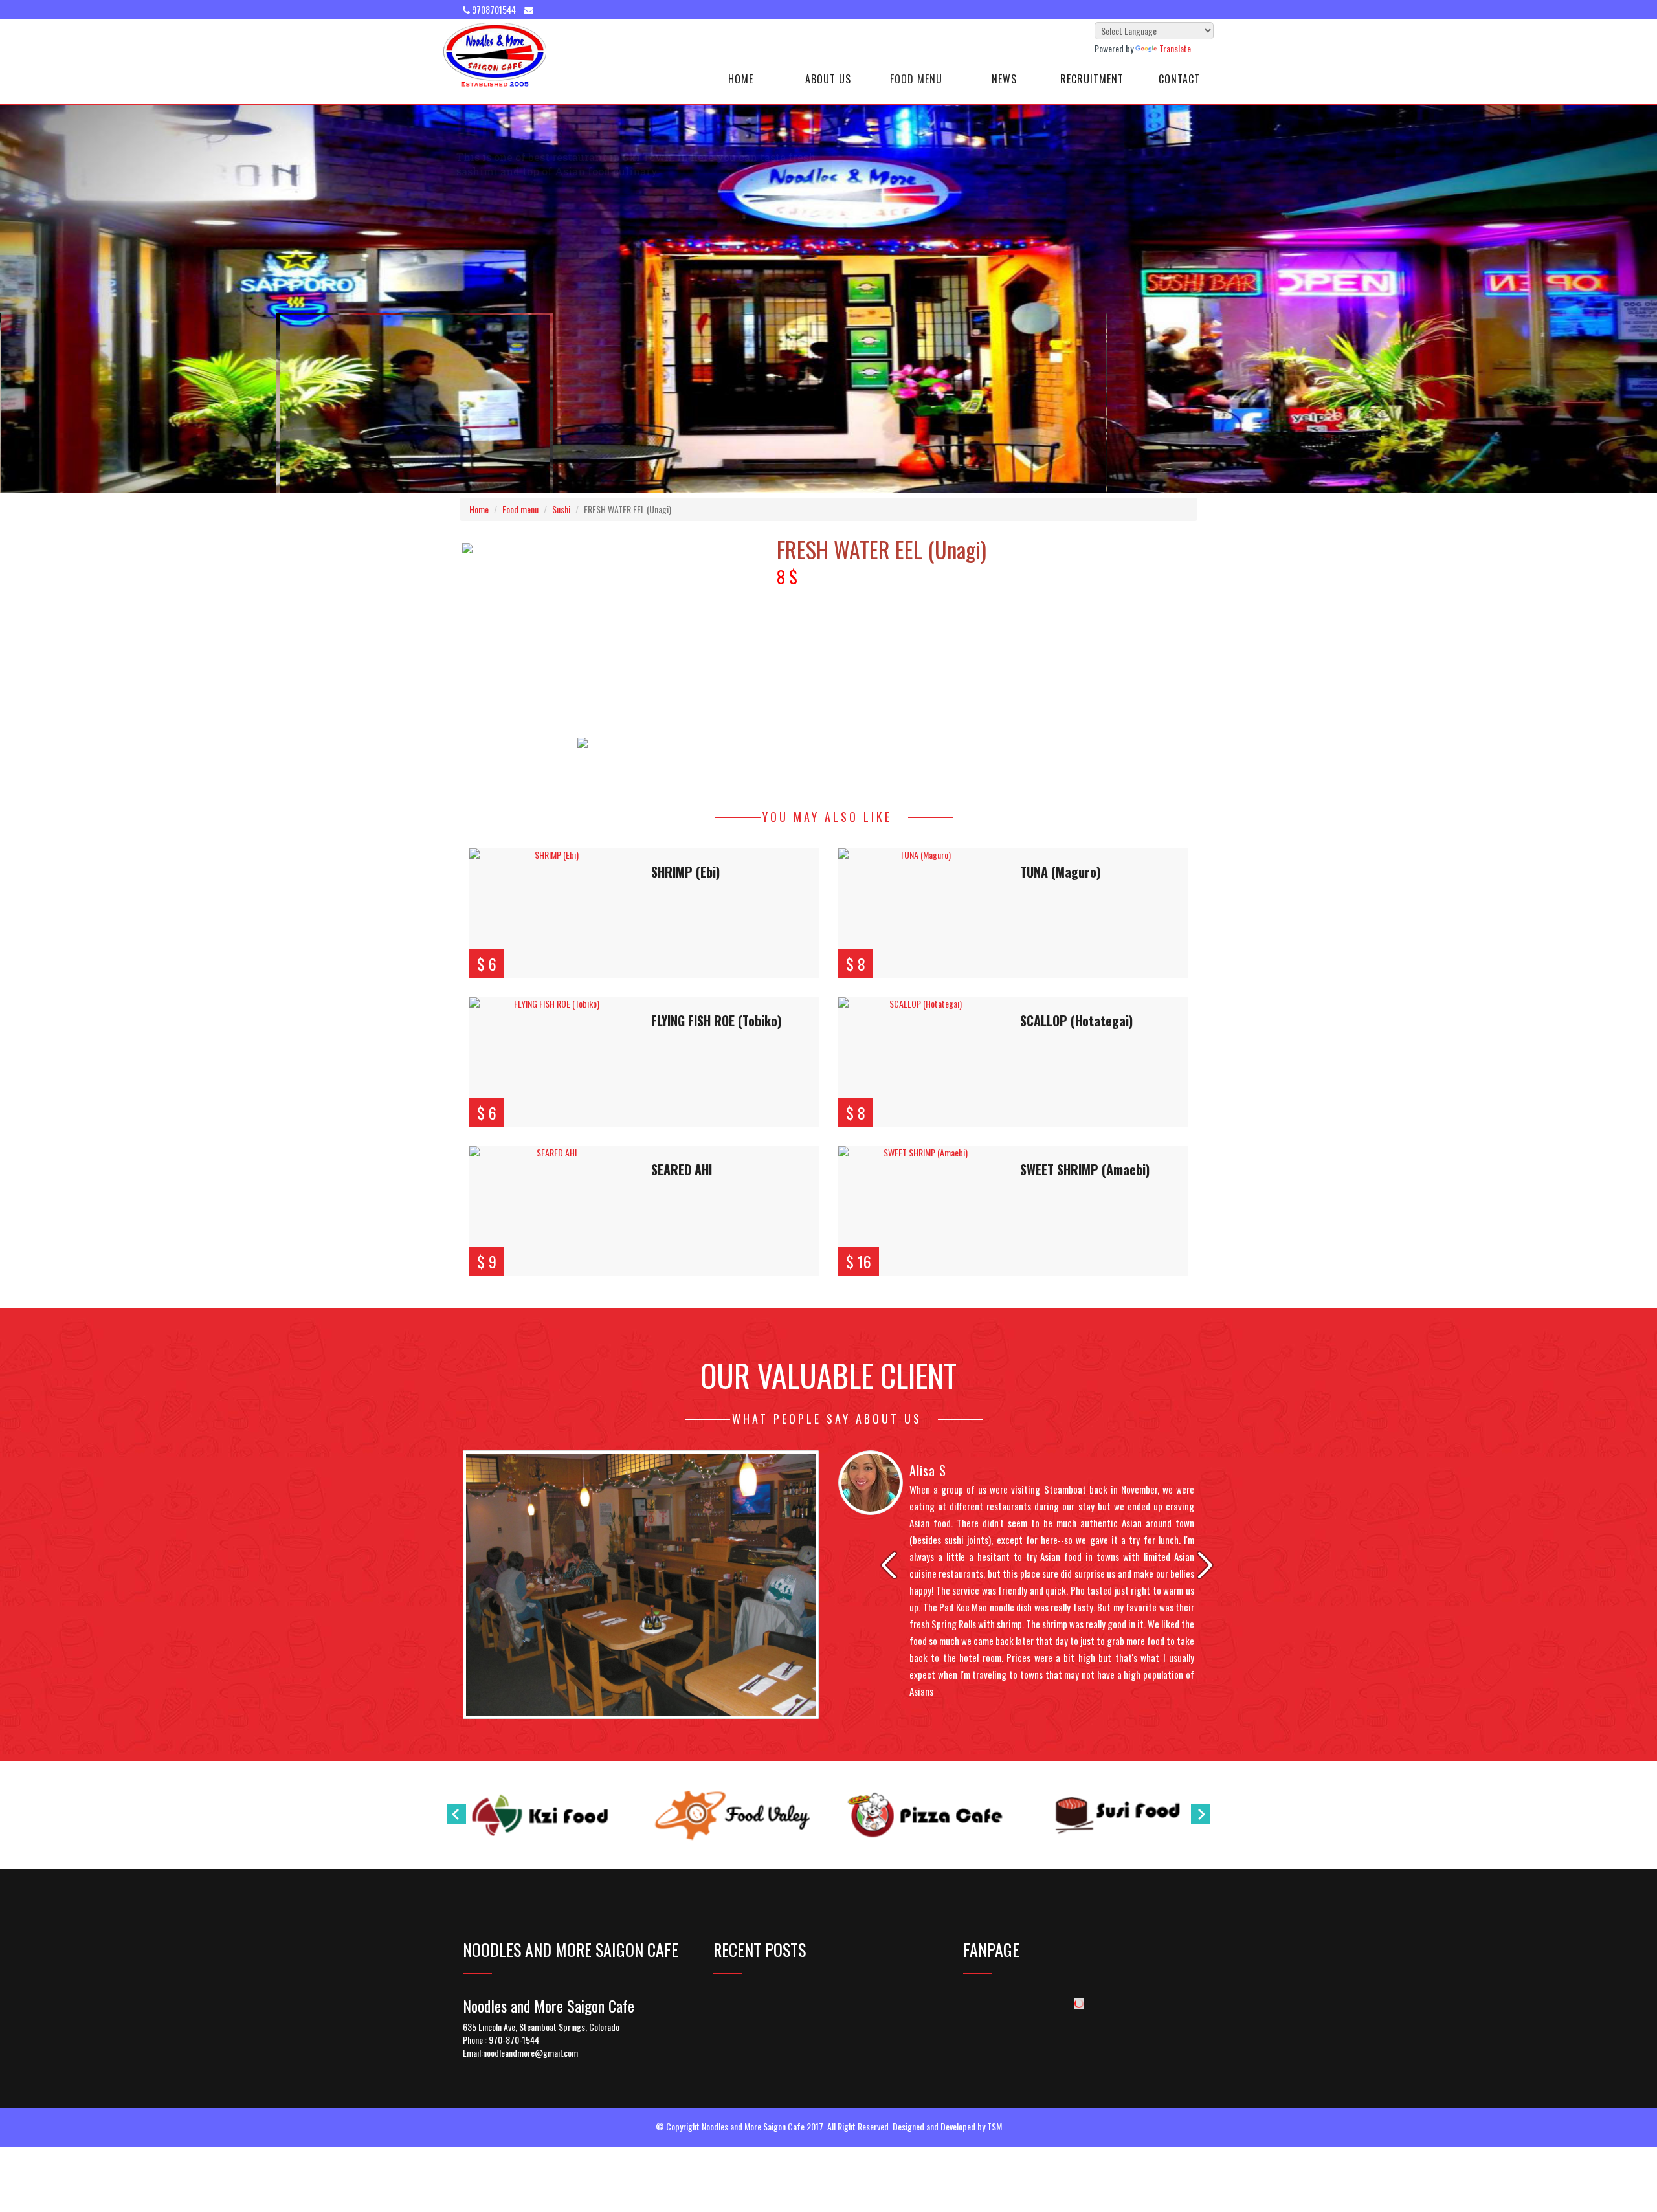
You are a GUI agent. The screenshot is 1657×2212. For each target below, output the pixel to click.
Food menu (520, 509)
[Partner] (540, 1815)
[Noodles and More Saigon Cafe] (495, 55)
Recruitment (1092, 79)
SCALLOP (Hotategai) (1076, 1021)
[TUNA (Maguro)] (920, 913)
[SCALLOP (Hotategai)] (920, 1062)
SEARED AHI (682, 1169)
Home (741, 79)
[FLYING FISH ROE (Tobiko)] (551, 1062)
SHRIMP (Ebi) (685, 872)
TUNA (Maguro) (1060, 872)
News (1004, 79)
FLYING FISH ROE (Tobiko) (716, 1021)
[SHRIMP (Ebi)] (551, 913)
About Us (828, 79)
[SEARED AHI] (551, 1211)
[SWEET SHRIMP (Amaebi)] (920, 1211)
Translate (1175, 48)
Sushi (561, 509)
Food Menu (916, 79)
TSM (995, 2126)
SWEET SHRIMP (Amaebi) (1085, 1169)
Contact (1179, 79)
